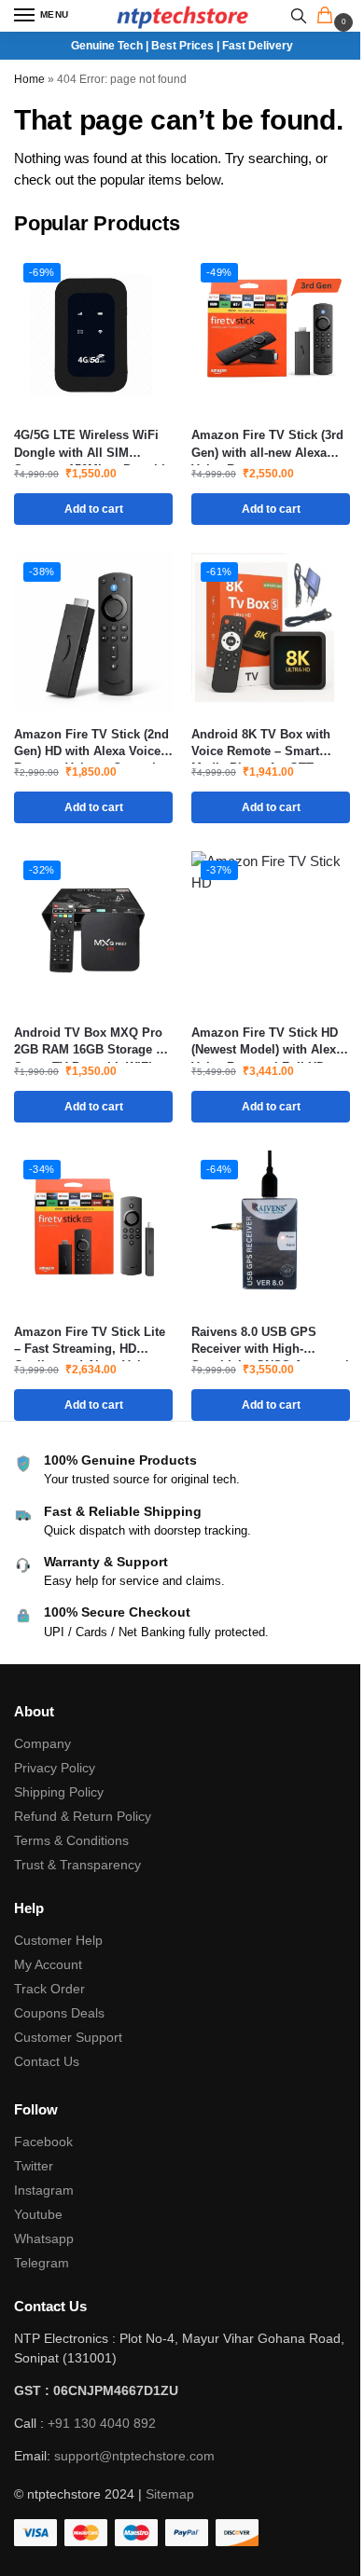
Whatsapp (44, 2239)
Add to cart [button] (94, 509)
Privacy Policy (55, 1768)
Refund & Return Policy (83, 1816)
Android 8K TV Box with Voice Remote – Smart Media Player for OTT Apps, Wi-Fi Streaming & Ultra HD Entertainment (263, 744)
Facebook (43, 2142)
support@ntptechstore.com (134, 2456)
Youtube (38, 2214)
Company (42, 1743)
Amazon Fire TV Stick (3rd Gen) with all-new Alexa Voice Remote (267, 444)
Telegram (42, 2263)
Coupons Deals (61, 2013)
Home (29, 79)
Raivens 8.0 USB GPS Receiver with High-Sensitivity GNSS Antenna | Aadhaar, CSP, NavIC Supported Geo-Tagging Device (270, 1341)
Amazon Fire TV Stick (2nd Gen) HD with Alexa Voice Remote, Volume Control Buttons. (91, 744)
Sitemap (170, 2494)
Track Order (49, 1989)
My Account (48, 1964)
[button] (329, 17)
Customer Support (68, 2037)
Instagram (44, 2190)
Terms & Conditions (71, 1840)
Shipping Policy (59, 1792)
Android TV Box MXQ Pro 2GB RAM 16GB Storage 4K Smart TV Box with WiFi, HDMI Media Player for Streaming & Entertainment (92, 1042)
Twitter (34, 2166)
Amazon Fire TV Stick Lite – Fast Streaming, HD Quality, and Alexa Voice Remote (90, 1341)
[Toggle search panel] (299, 16)
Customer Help (58, 1940)
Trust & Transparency (77, 1865)
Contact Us (47, 2061)
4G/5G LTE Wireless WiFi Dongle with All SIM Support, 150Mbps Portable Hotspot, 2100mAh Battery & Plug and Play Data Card (93, 444)
